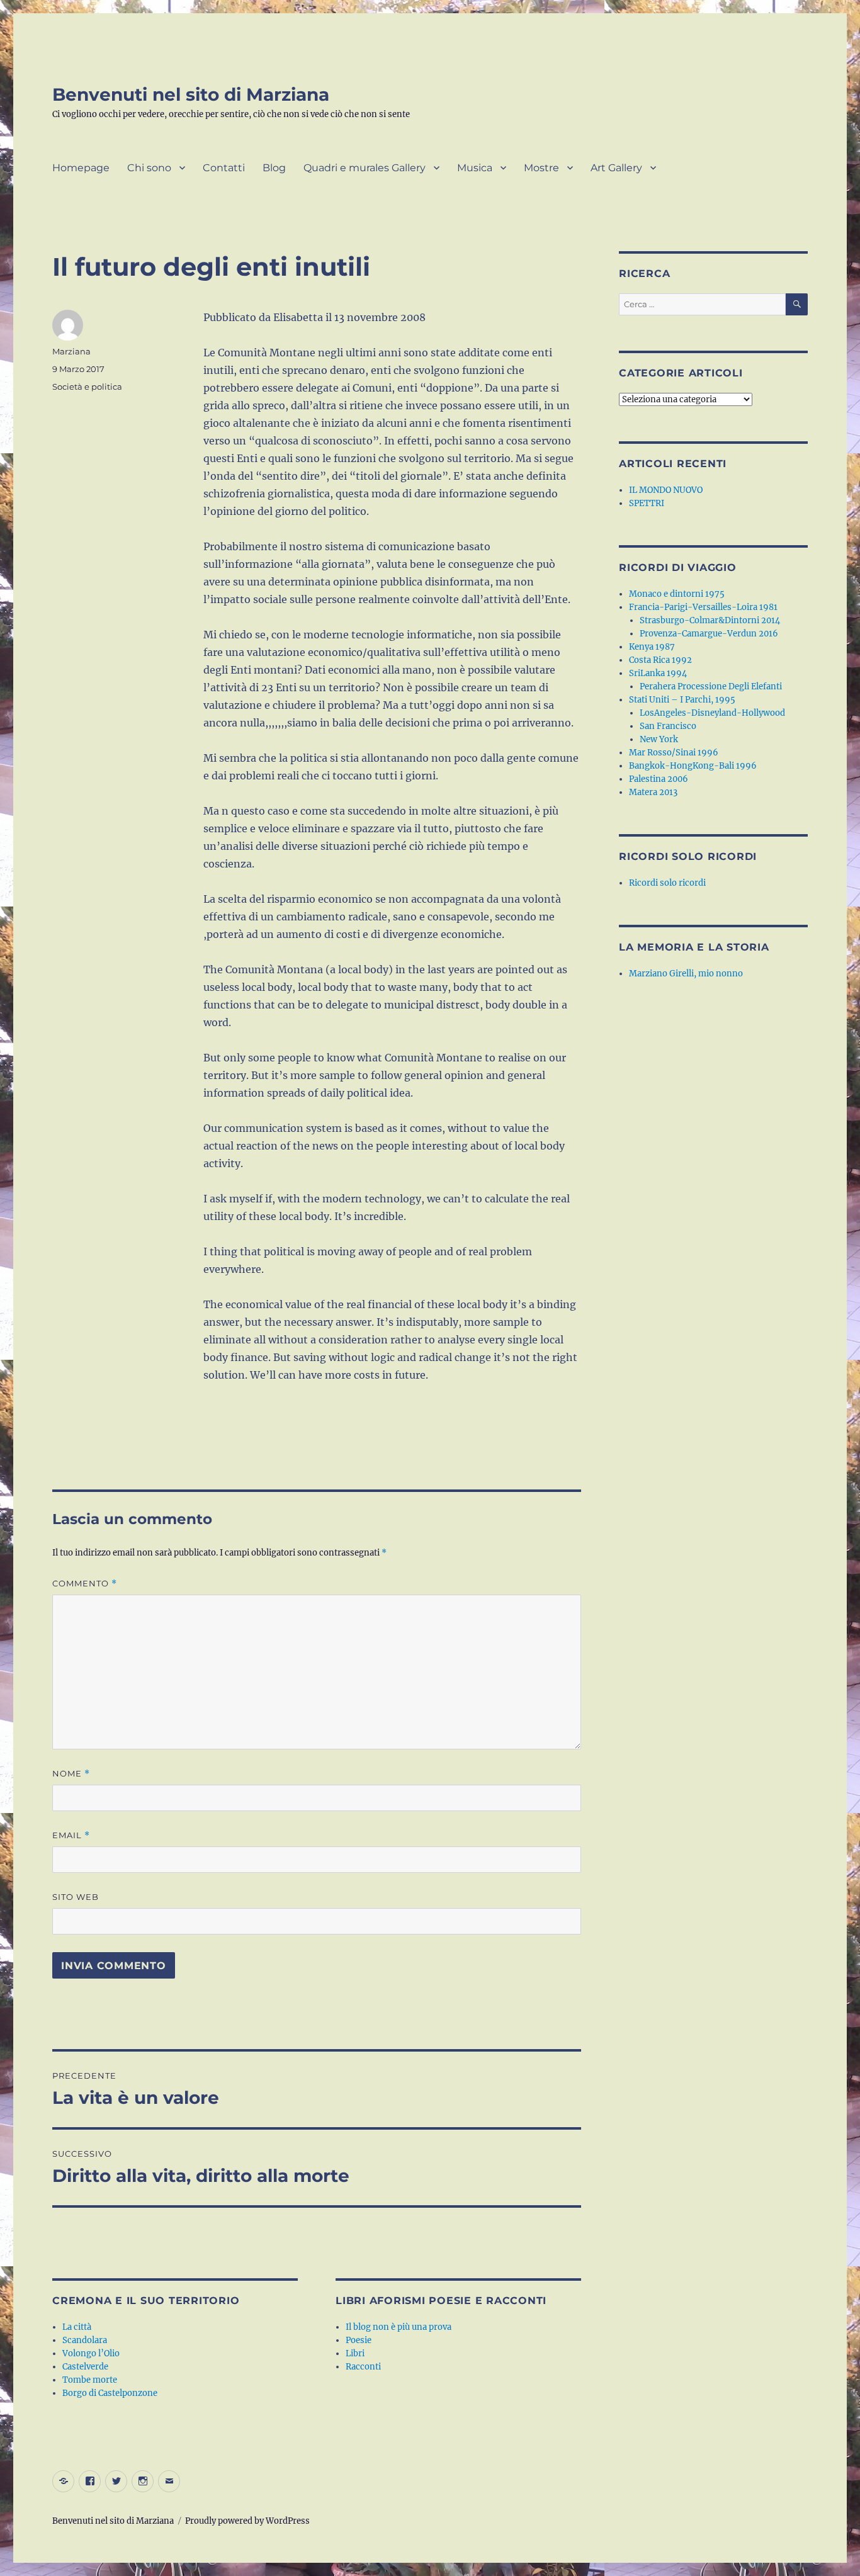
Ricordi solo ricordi (667, 883)
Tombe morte (90, 2380)
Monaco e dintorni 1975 (677, 594)
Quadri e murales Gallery (365, 168)
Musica (475, 168)
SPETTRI (647, 503)
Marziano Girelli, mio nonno (686, 974)
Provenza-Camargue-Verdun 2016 (709, 634)
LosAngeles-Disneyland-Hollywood (712, 713)
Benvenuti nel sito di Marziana (191, 94)
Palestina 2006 (659, 779)
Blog (274, 168)
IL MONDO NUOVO (666, 490)
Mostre (541, 168)
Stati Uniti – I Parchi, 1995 (682, 700)
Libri (355, 2353)
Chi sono (149, 168)
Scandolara (85, 2340)
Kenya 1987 (652, 647)
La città (77, 2327)
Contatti (224, 168)
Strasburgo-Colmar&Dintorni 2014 (710, 620)
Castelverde (85, 2367)
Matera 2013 (653, 792)
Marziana (71, 351)
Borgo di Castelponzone (110, 2393)
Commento (85, 1584)
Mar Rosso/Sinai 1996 (674, 753)
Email (71, 1835)
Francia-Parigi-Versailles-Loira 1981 (703, 607)
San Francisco (668, 726)
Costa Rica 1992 (660, 660)
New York (659, 739)
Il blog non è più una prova (399, 2327)
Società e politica (87, 387)
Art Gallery (616, 168)
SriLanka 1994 (658, 673)
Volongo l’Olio (91, 2353)
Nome (71, 1774)
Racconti (363, 2367)
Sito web (76, 1897)
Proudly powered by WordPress (247, 2521)
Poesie (359, 2340)
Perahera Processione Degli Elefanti (711, 686)
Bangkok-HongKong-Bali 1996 (693, 766)
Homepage (81, 168)
